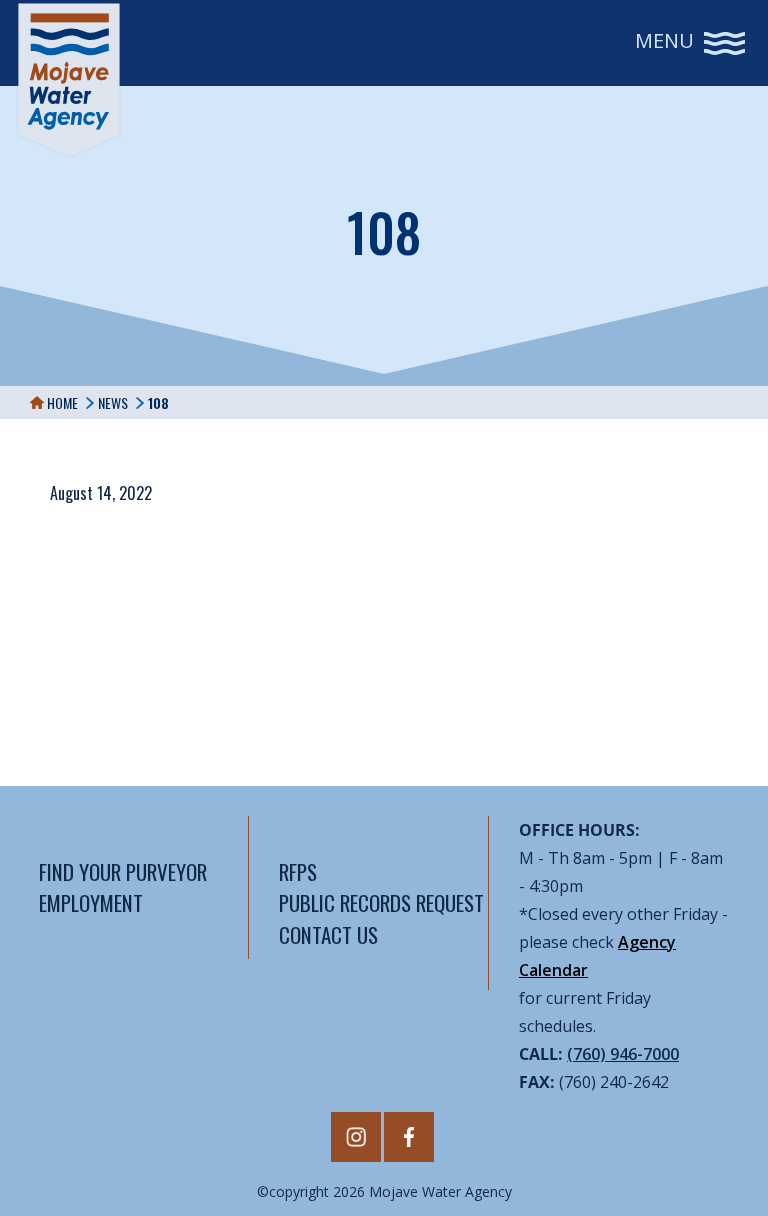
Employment (91, 902)
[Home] (69, 80)
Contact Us (328, 934)
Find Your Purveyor (123, 871)
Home (61, 402)
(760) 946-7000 (623, 1054)
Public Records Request (381, 902)
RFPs (298, 871)
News (113, 402)
